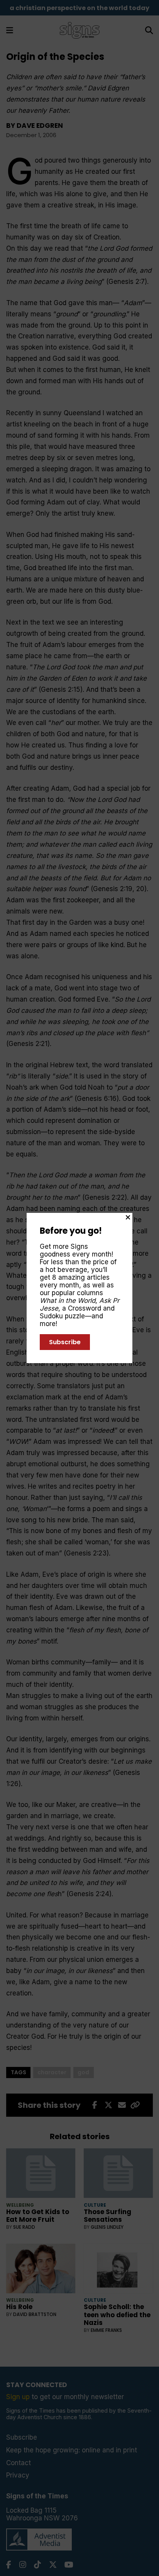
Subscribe (65, 1342)
